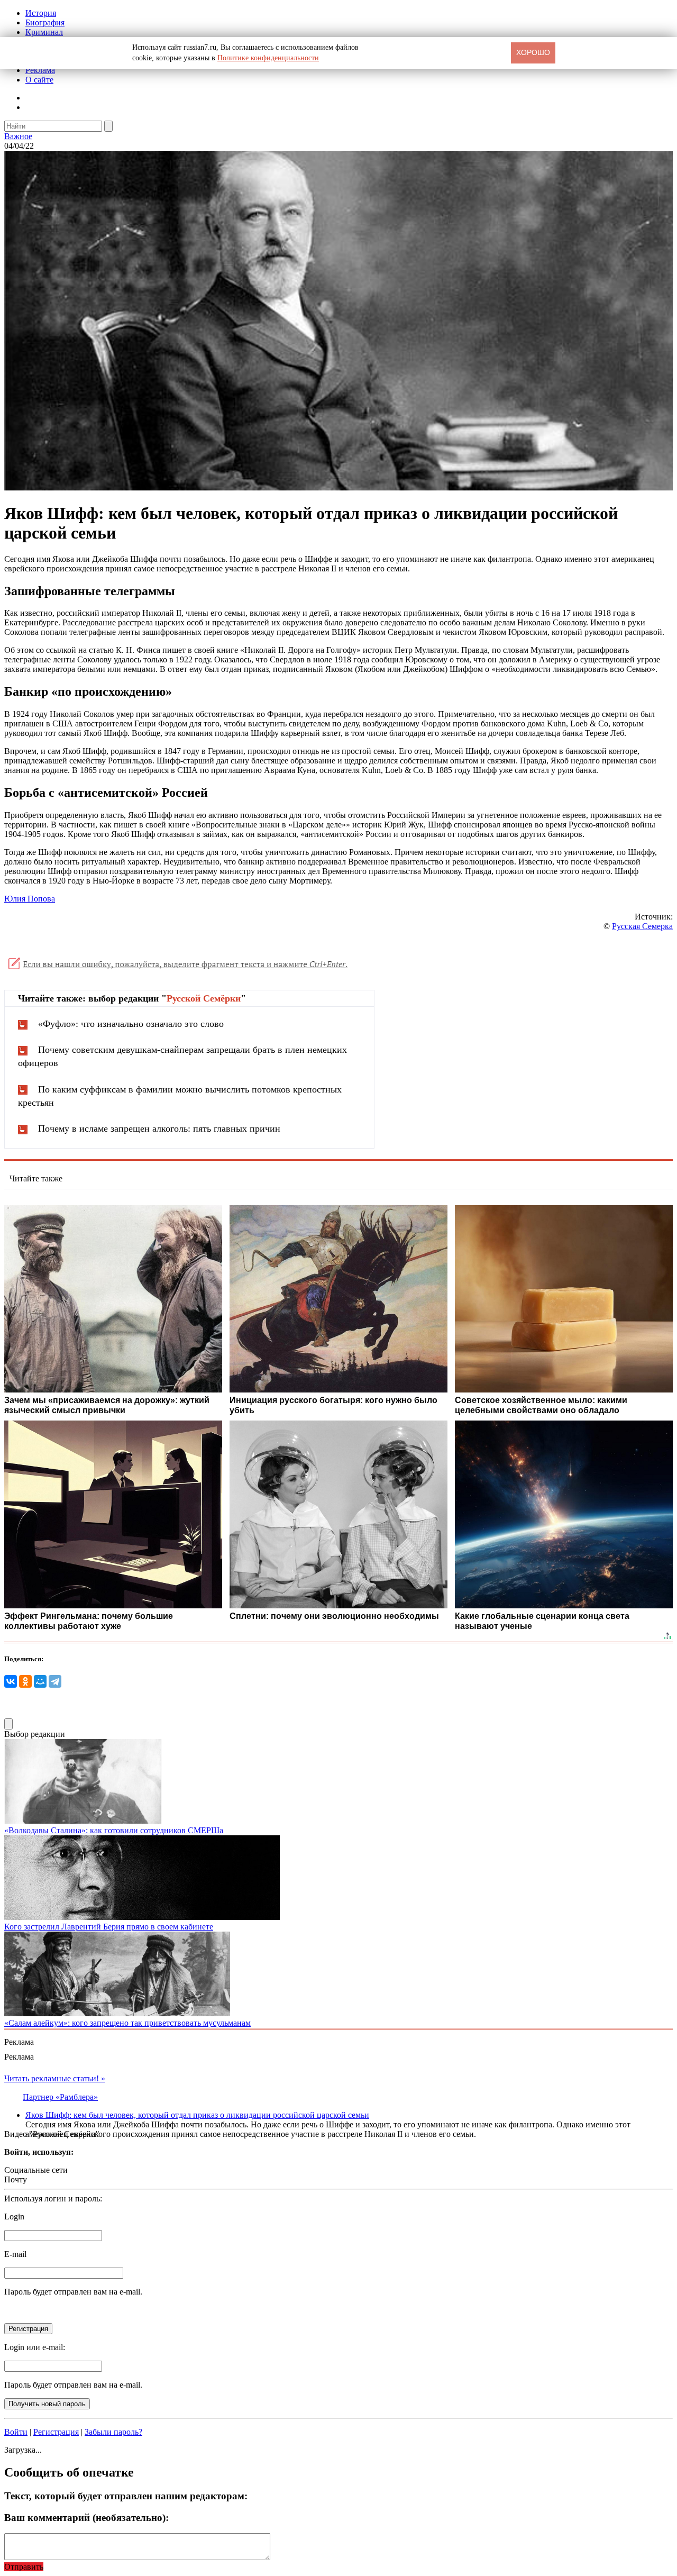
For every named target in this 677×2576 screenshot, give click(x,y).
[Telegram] (55, 1681)
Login (14, 2217)
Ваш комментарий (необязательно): (86, 2518)
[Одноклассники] (25, 1681)
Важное (18, 136)
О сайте (39, 80)
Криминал (44, 32)
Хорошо (533, 52)
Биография (45, 22)
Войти (16, 2432)
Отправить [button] (24, 2567)
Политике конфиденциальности (268, 58)
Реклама (40, 70)
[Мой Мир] (40, 1681)
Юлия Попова (30, 899)
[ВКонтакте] (11, 1681)
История (41, 13)
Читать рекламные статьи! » (55, 2078)
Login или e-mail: (35, 2347)
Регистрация (56, 2432)
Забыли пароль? (113, 2432)
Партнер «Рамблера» (60, 2097)
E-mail (15, 2254)
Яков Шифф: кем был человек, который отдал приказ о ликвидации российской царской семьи (197, 2115)
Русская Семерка (642, 926)
